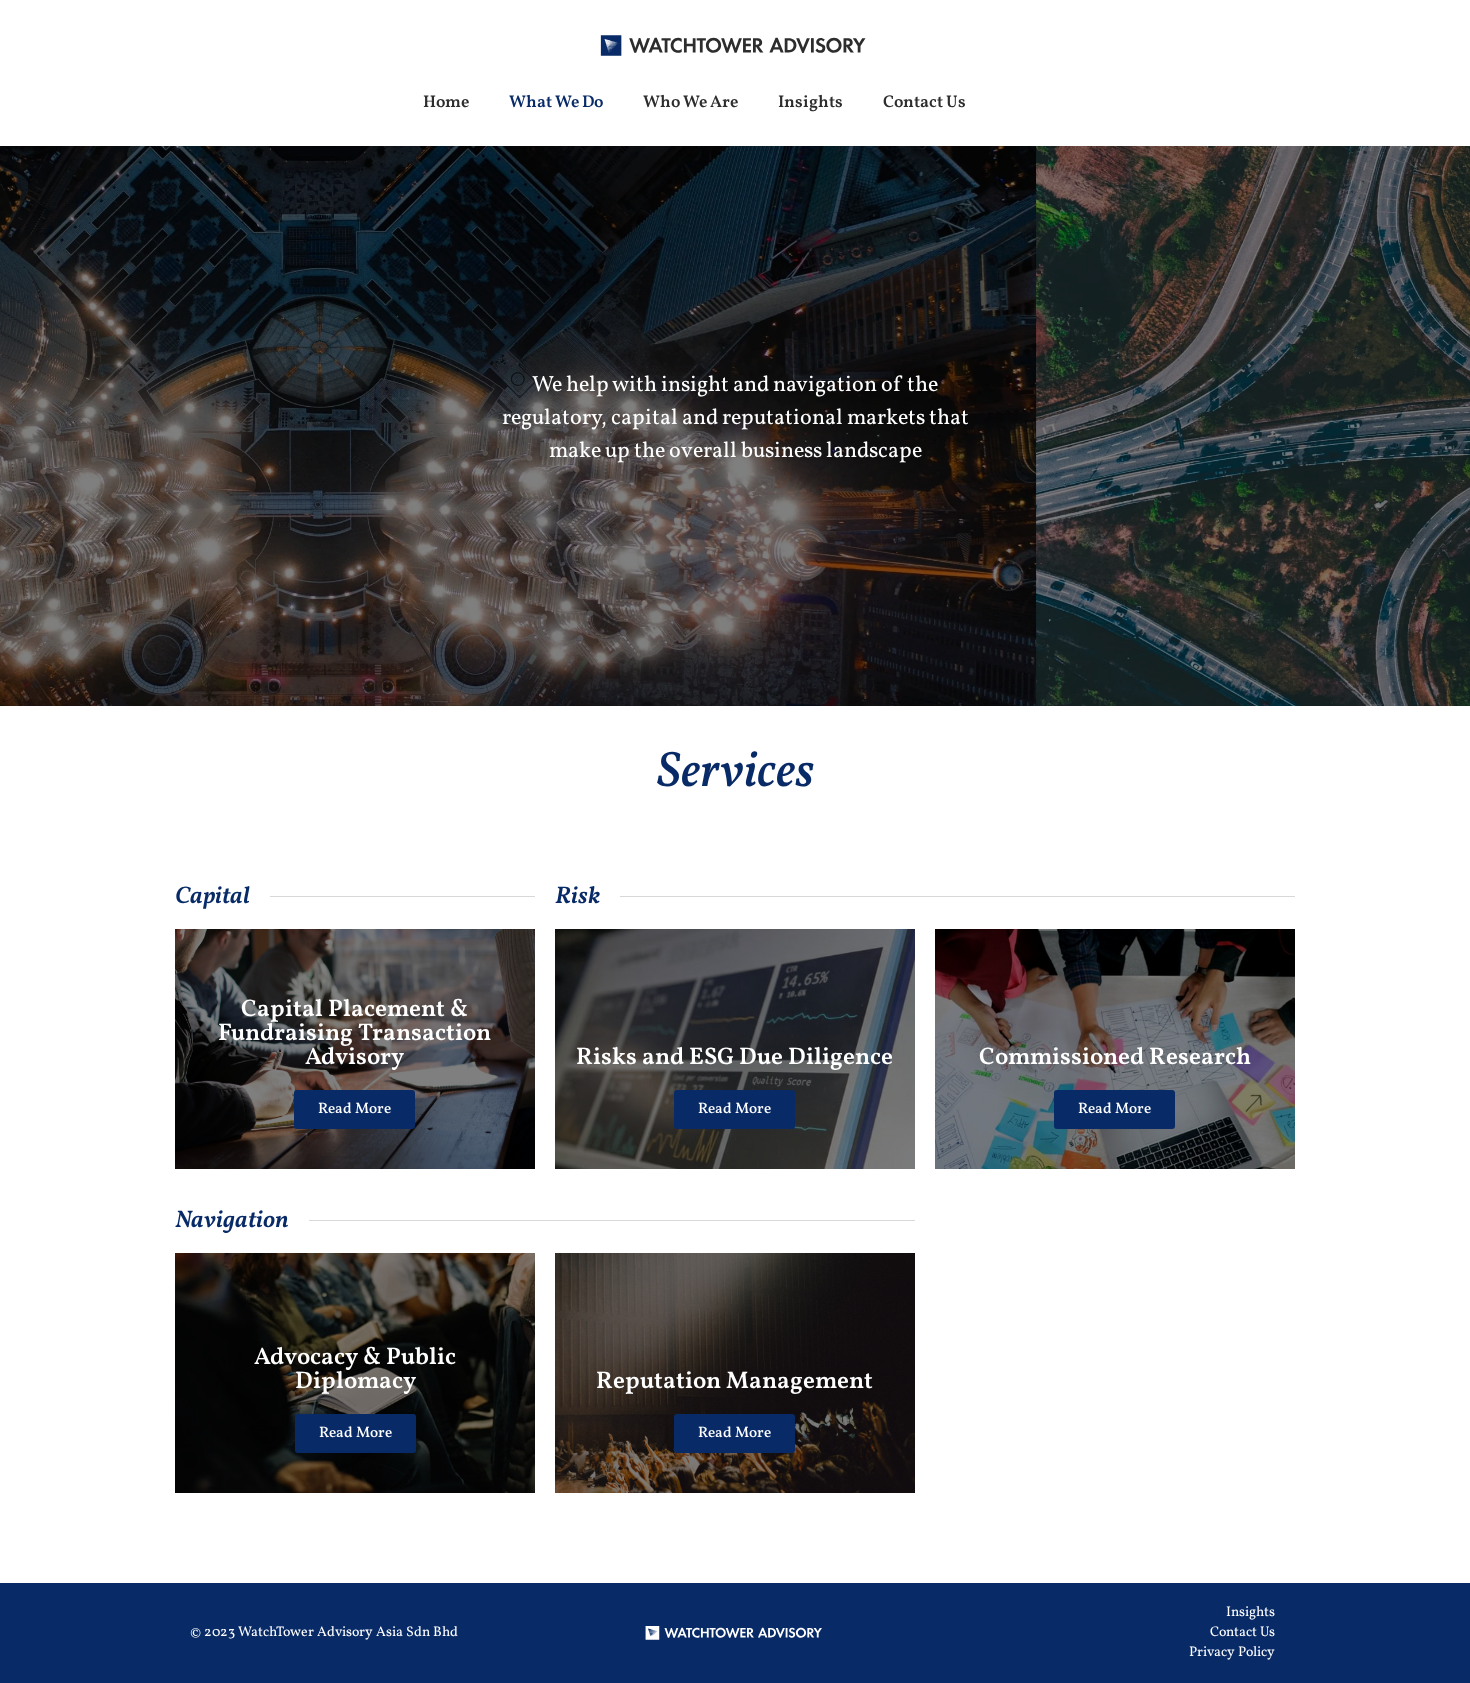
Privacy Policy (1232, 1652)
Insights (810, 102)
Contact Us (924, 102)
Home (446, 102)
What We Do (556, 102)
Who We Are (690, 102)
